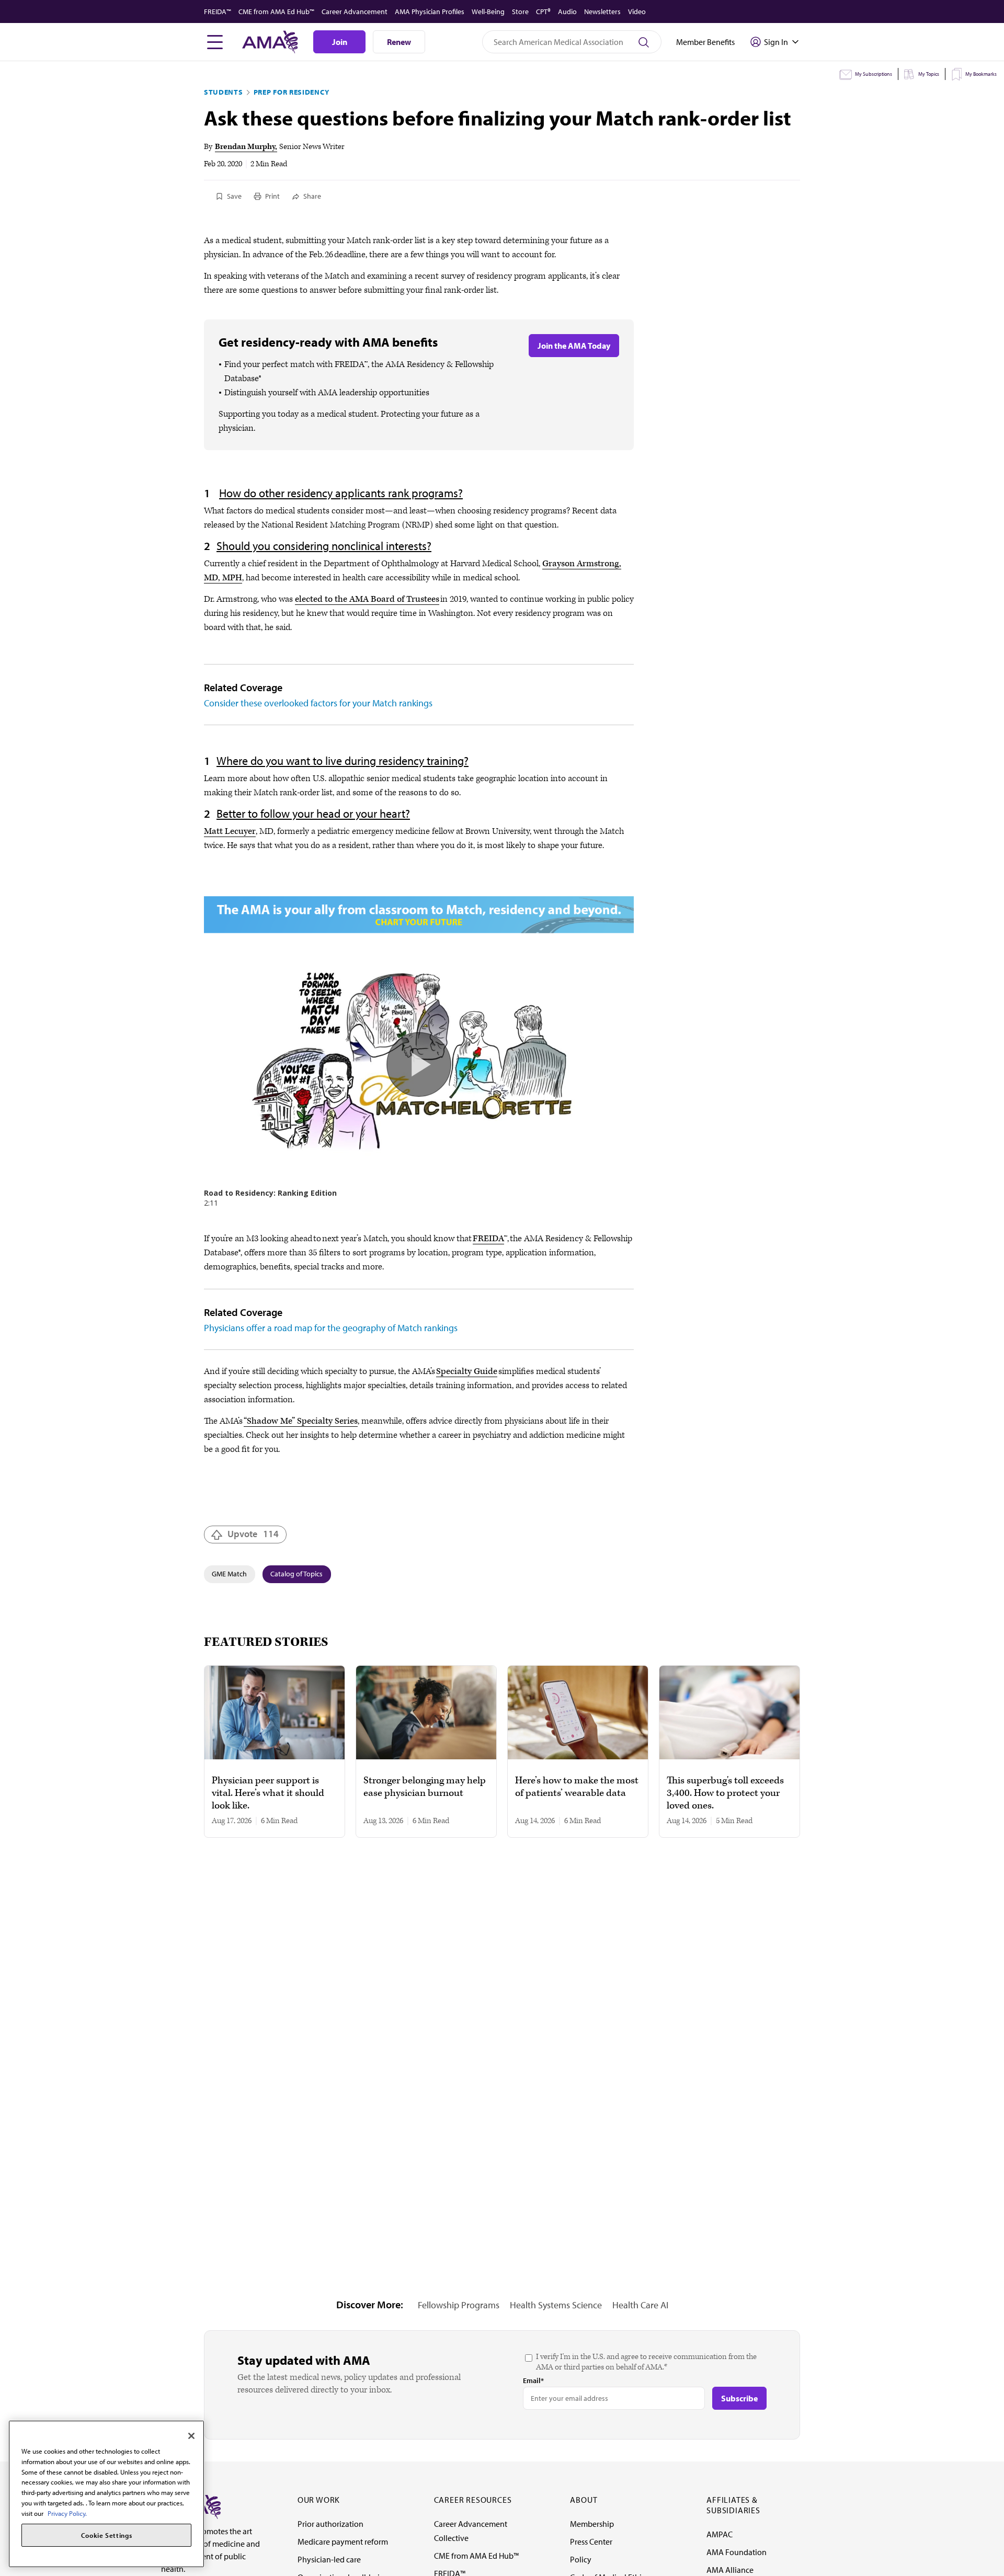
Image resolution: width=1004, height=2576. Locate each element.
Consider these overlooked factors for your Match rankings (318, 703)
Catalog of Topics (296, 1574)
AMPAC (720, 2534)
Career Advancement (355, 12)
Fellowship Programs (459, 2305)
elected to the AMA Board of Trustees (367, 599)
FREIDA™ (218, 12)
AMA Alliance (730, 2570)
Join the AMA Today (574, 346)
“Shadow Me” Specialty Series (301, 1421)
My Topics (929, 74)
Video (637, 12)
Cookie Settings (107, 2535)
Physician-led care (329, 2559)
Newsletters (602, 12)
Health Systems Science (556, 2305)
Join (340, 42)
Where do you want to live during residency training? (343, 761)
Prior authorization (330, 2524)
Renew (399, 42)
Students (224, 92)
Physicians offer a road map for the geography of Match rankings (331, 1328)
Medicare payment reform (343, 2541)
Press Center (591, 2541)
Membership (592, 2524)
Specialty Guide (467, 1371)
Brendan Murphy (245, 147)
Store (520, 12)
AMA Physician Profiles (430, 12)
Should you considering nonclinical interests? (324, 546)
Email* (533, 2380)
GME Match (229, 1574)
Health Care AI (640, 2305)
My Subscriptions (874, 74)
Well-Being (488, 12)
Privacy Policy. (67, 2513)
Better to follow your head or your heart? (313, 814)
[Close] (191, 2436)
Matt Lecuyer (230, 831)
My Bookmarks (981, 74)
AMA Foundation (737, 2552)
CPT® (543, 12)
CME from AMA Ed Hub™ (276, 12)
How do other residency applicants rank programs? (341, 493)
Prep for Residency (292, 92)
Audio (567, 12)
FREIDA (488, 1239)
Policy (581, 2559)
